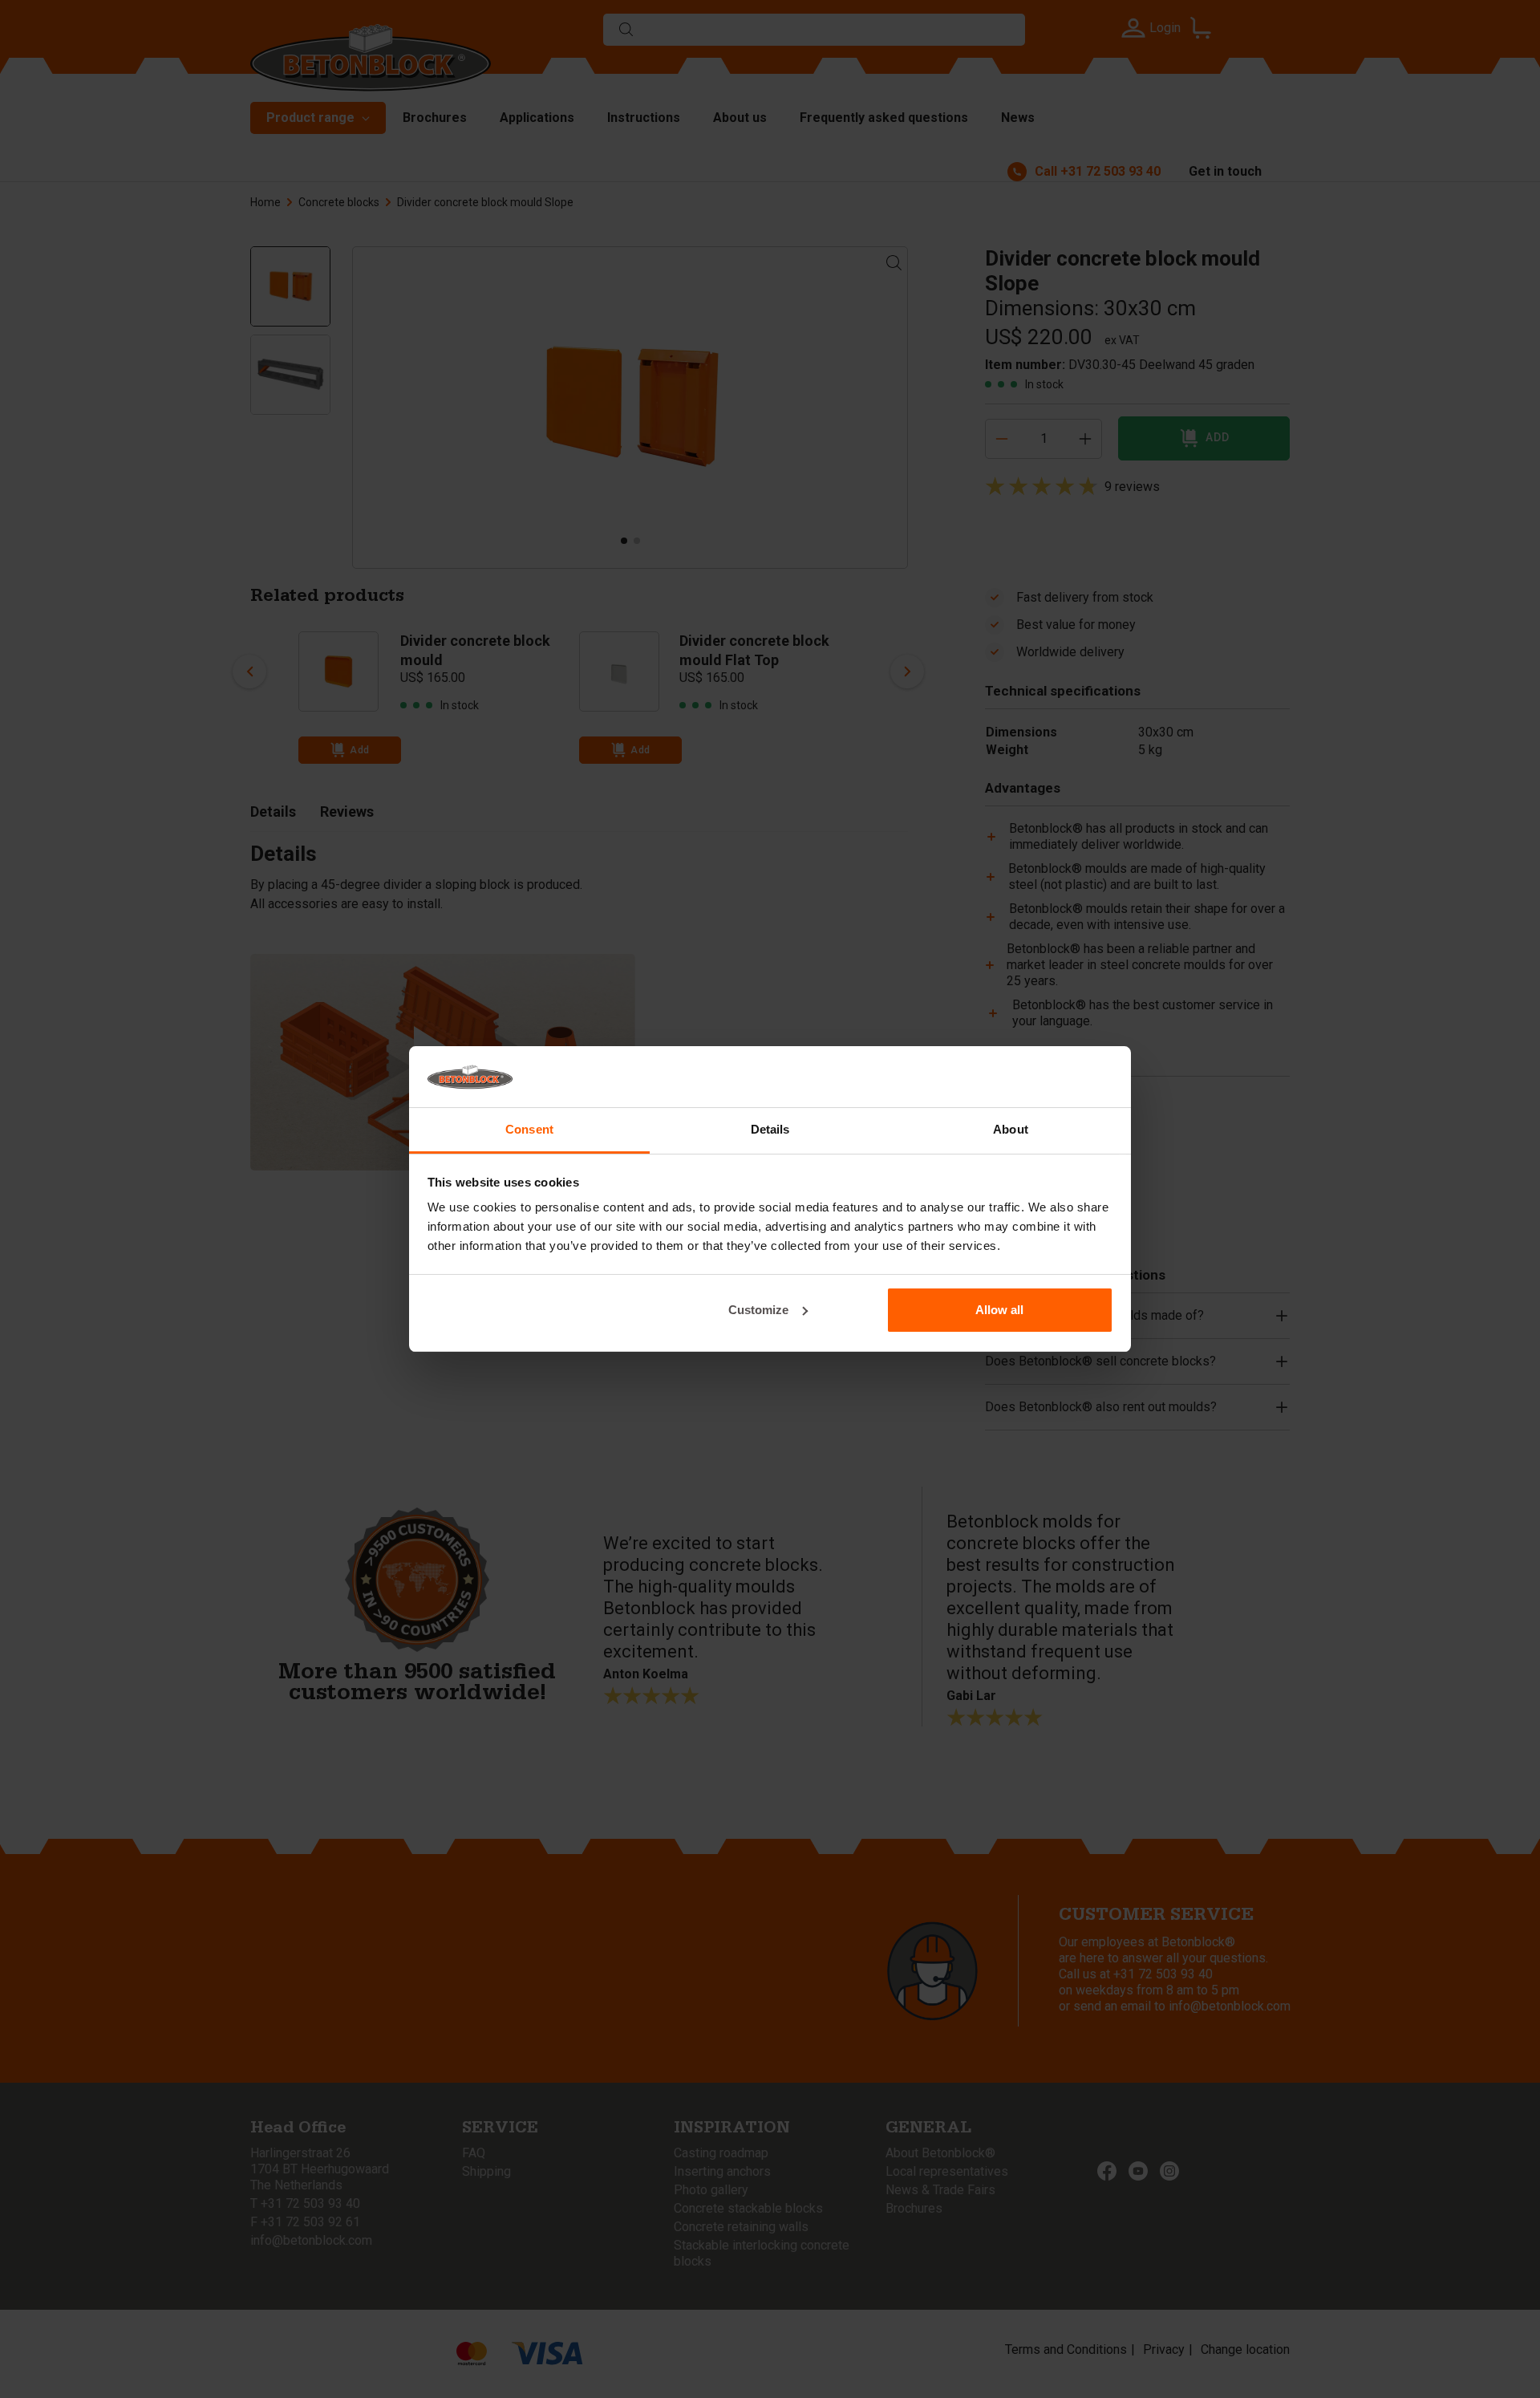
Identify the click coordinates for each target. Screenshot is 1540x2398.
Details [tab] (770, 1129)
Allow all (999, 1310)
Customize (758, 1310)
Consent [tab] (529, 1129)
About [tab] (1011, 1129)
